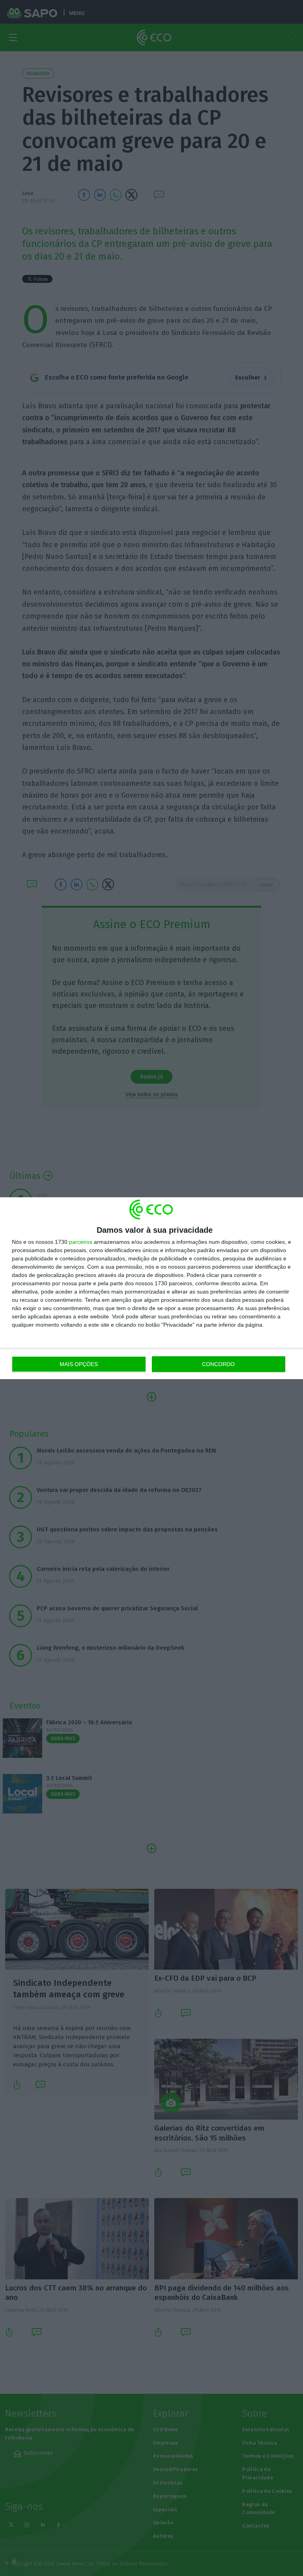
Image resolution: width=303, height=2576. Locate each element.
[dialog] (151, 1288)
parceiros (81, 1242)
